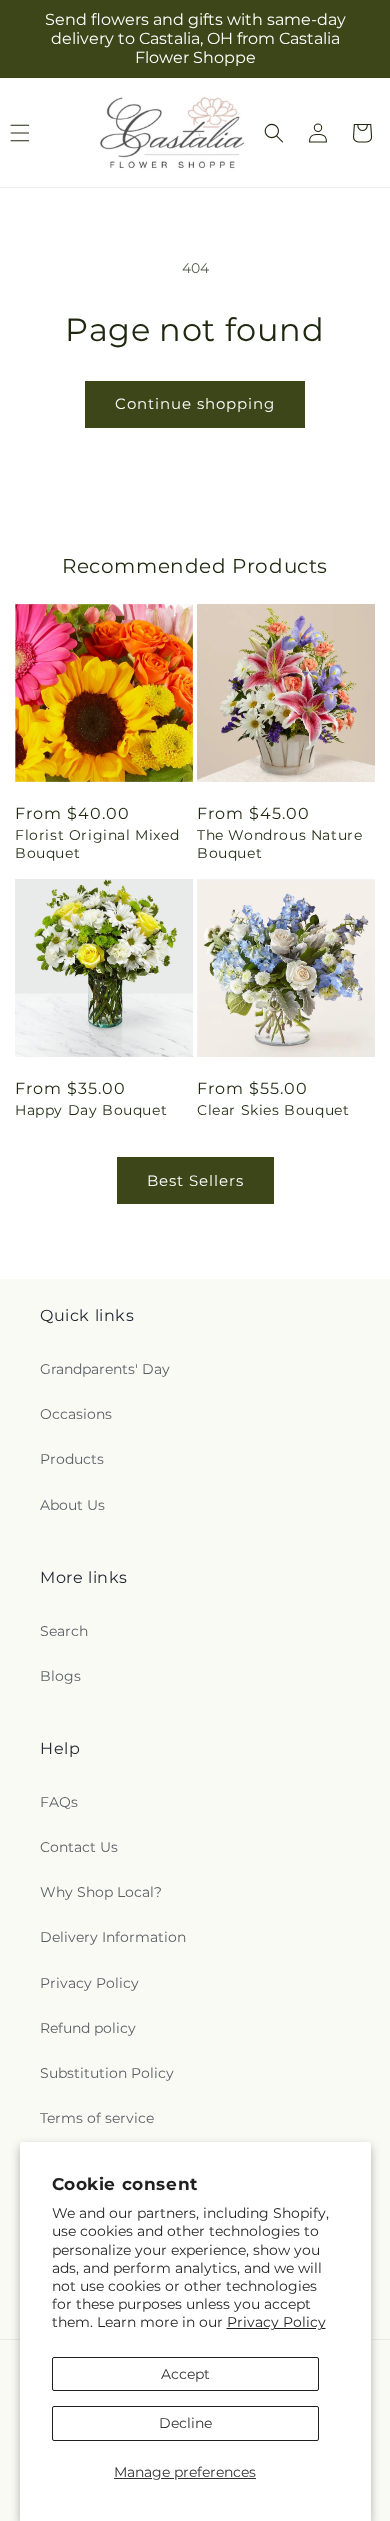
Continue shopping (195, 403)
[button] (274, 133)
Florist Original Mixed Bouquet (97, 844)
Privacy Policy (276, 2322)
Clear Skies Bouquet (273, 1110)
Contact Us (79, 1847)
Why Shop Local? (101, 1892)
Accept (185, 2374)
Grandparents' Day (105, 1369)
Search (64, 1631)
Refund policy (88, 2028)
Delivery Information (113, 1937)
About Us (72, 1505)
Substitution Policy (107, 2073)
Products (72, 1459)
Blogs (60, 1676)
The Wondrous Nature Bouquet (279, 844)
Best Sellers (195, 1180)
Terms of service (97, 2118)
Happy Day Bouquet (91, 1110)
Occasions (76, 1414)
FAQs (59, 1802)
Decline (185, 2423)
